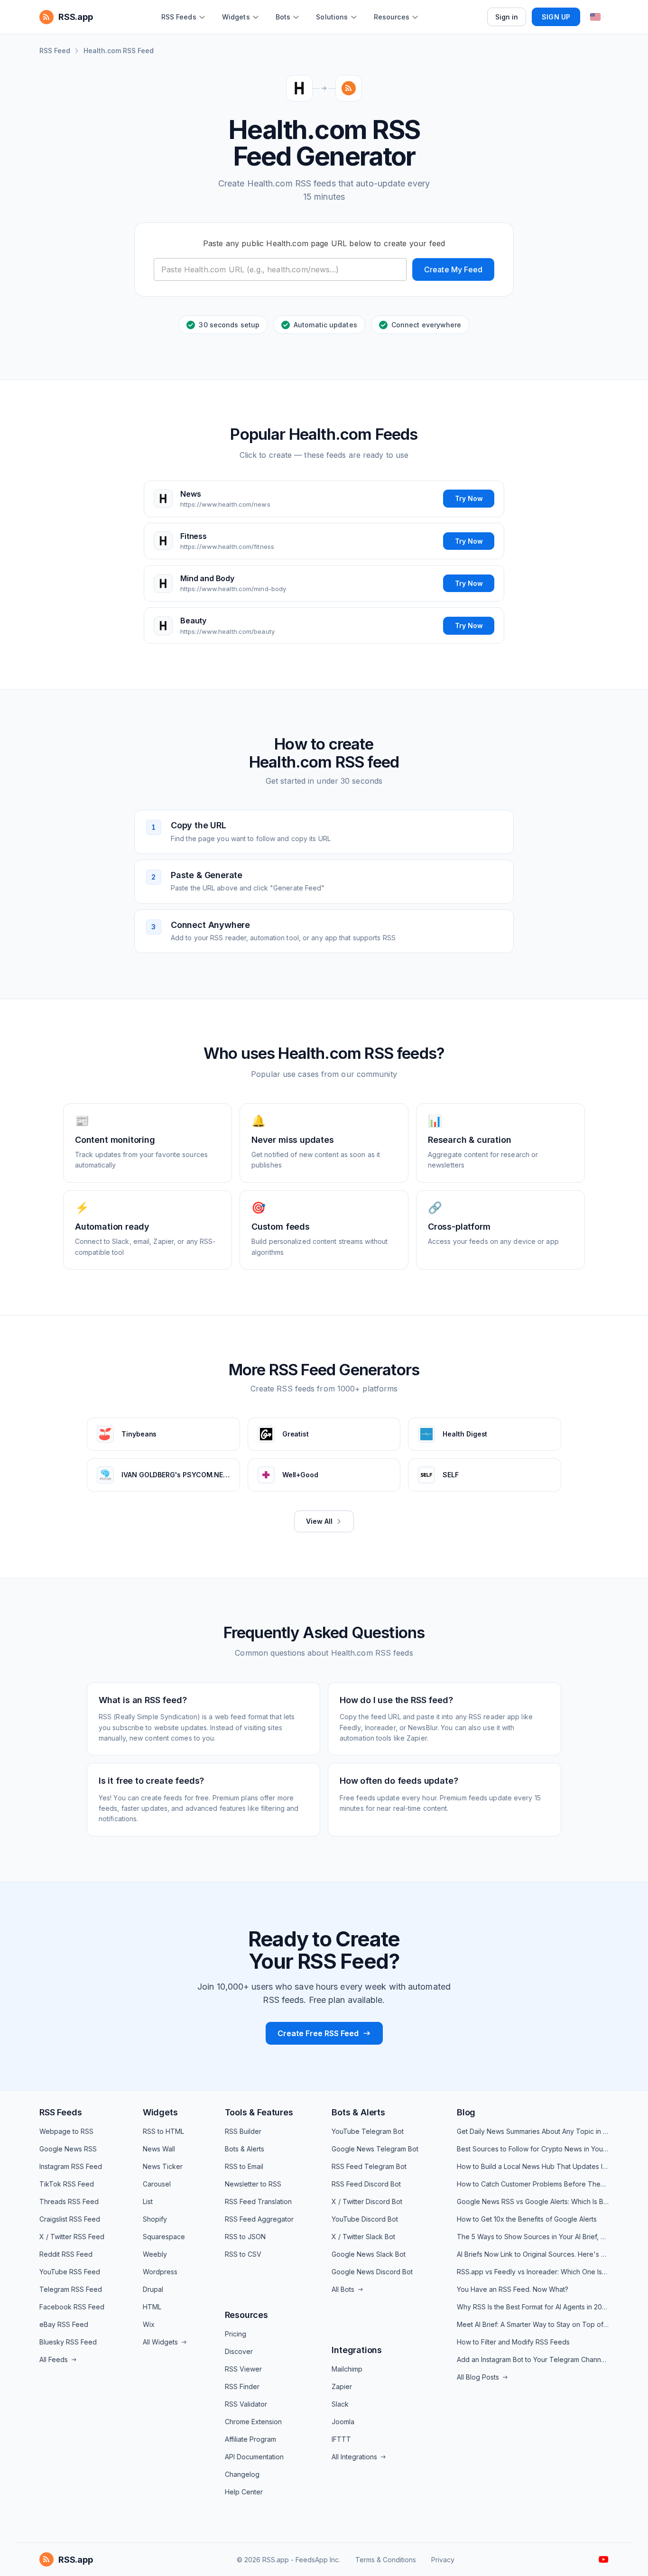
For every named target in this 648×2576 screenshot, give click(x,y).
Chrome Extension (253, 2422)
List (148, 2201)
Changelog (242, 2474)
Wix (149, 2324)
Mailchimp (347, 2369)
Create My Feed (453, 269)
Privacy (443, 2560)
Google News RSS (68, 2149)
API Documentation (254, 2457)
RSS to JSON (245, 2237)
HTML (152, 2307)
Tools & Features (259, 2112)
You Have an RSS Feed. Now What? (513, 2289)
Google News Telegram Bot (375, 2149)
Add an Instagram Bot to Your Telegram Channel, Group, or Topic (533, 2359)
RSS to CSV (243, 2254)
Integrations (357, 2350)
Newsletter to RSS (253, 2184)
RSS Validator (246, 2404)
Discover (239, 2351)
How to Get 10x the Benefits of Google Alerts (527, 2219)
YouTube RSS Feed (70, 2272)
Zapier (342, 2386)
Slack (340, 2404)
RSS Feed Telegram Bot (369, 2166)
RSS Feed (55, 51)
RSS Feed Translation (258, 2201)
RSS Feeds (60, 2112)
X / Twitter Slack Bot (363, 2237)
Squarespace (164, 2237)
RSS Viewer (243, 2369)
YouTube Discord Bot (365, 2219)
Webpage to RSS (66, 2131)
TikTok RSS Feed (67, 2184)
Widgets (160, 2112)
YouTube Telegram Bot (368, 2131)
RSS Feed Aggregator (259, 2219)
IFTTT (341, 2439)
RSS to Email (244, 2166)
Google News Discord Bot (372, 2272)
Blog (466, 2112)
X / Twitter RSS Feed (72, 2237)
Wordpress (160, 2272)
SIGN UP (556, 17)
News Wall (159, 2149)
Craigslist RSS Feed (70, 2219)
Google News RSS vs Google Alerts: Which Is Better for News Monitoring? (533, 2201)
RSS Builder (243, 2131)
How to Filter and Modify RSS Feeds (513, 2342)
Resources (246, 2315)
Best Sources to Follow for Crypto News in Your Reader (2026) (533, 2149)
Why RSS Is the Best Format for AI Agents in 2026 (533, 2307)
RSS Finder (242, 2386)
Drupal (153, 2289)
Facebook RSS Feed (72, 2307)
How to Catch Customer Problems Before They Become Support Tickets (533, 2184)
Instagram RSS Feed (71, 2166)
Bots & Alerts (245, 2149)
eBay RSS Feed (64, 2324)
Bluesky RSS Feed (68, 2342)
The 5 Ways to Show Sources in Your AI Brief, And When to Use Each (533, 2237)
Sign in (507, 17)
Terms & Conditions (386, 2560)
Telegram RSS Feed (71, 2289)
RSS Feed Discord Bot (366, 2184)
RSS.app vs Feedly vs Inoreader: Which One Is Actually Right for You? (533, 2272)
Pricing (236, 2334)
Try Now (469, 498)
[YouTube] (604, 2559)
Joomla (343, 2422)
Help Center (244, 2492)
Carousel (157, 2184)
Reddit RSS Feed (66, 2254)
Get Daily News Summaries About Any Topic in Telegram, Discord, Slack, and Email (533, 2131)
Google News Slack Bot (369, 2254)
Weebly (155, 2254)
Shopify (155, 2219)
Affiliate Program (250, 2439)
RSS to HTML (163, 2131)
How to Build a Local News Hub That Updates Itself (533, 2166)
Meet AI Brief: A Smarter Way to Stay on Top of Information (533, 2324)
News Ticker (163, 2166)
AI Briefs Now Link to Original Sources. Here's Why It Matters (533, 2254)
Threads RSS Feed (69, 2201)
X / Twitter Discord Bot (367, 2201)
